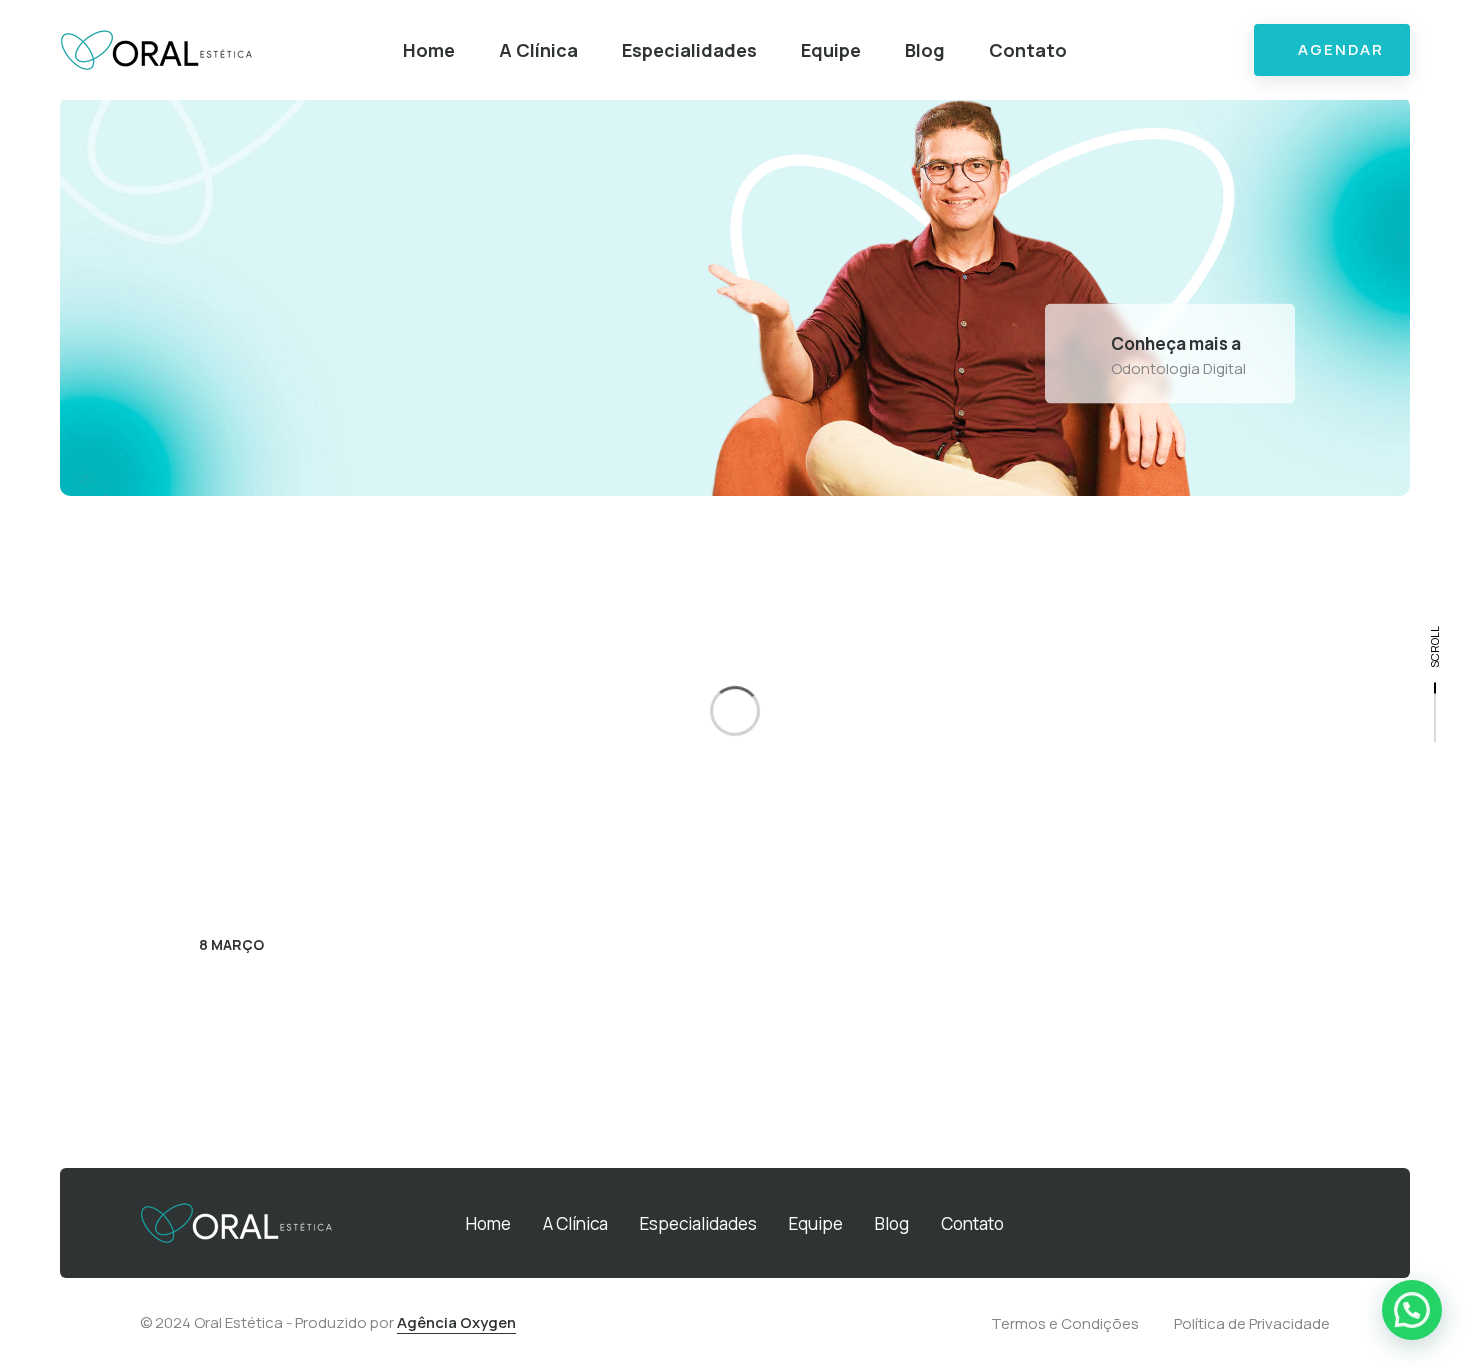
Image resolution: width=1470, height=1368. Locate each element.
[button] (1412, 1310)
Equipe (831, 50)
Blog (925, 50)
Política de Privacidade (1252, 1323)
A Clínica (538, 50)
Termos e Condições (1065, 1323)
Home (429, 50)
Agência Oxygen (456, 1322)
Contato (1028, 50)
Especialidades (689, 50)
